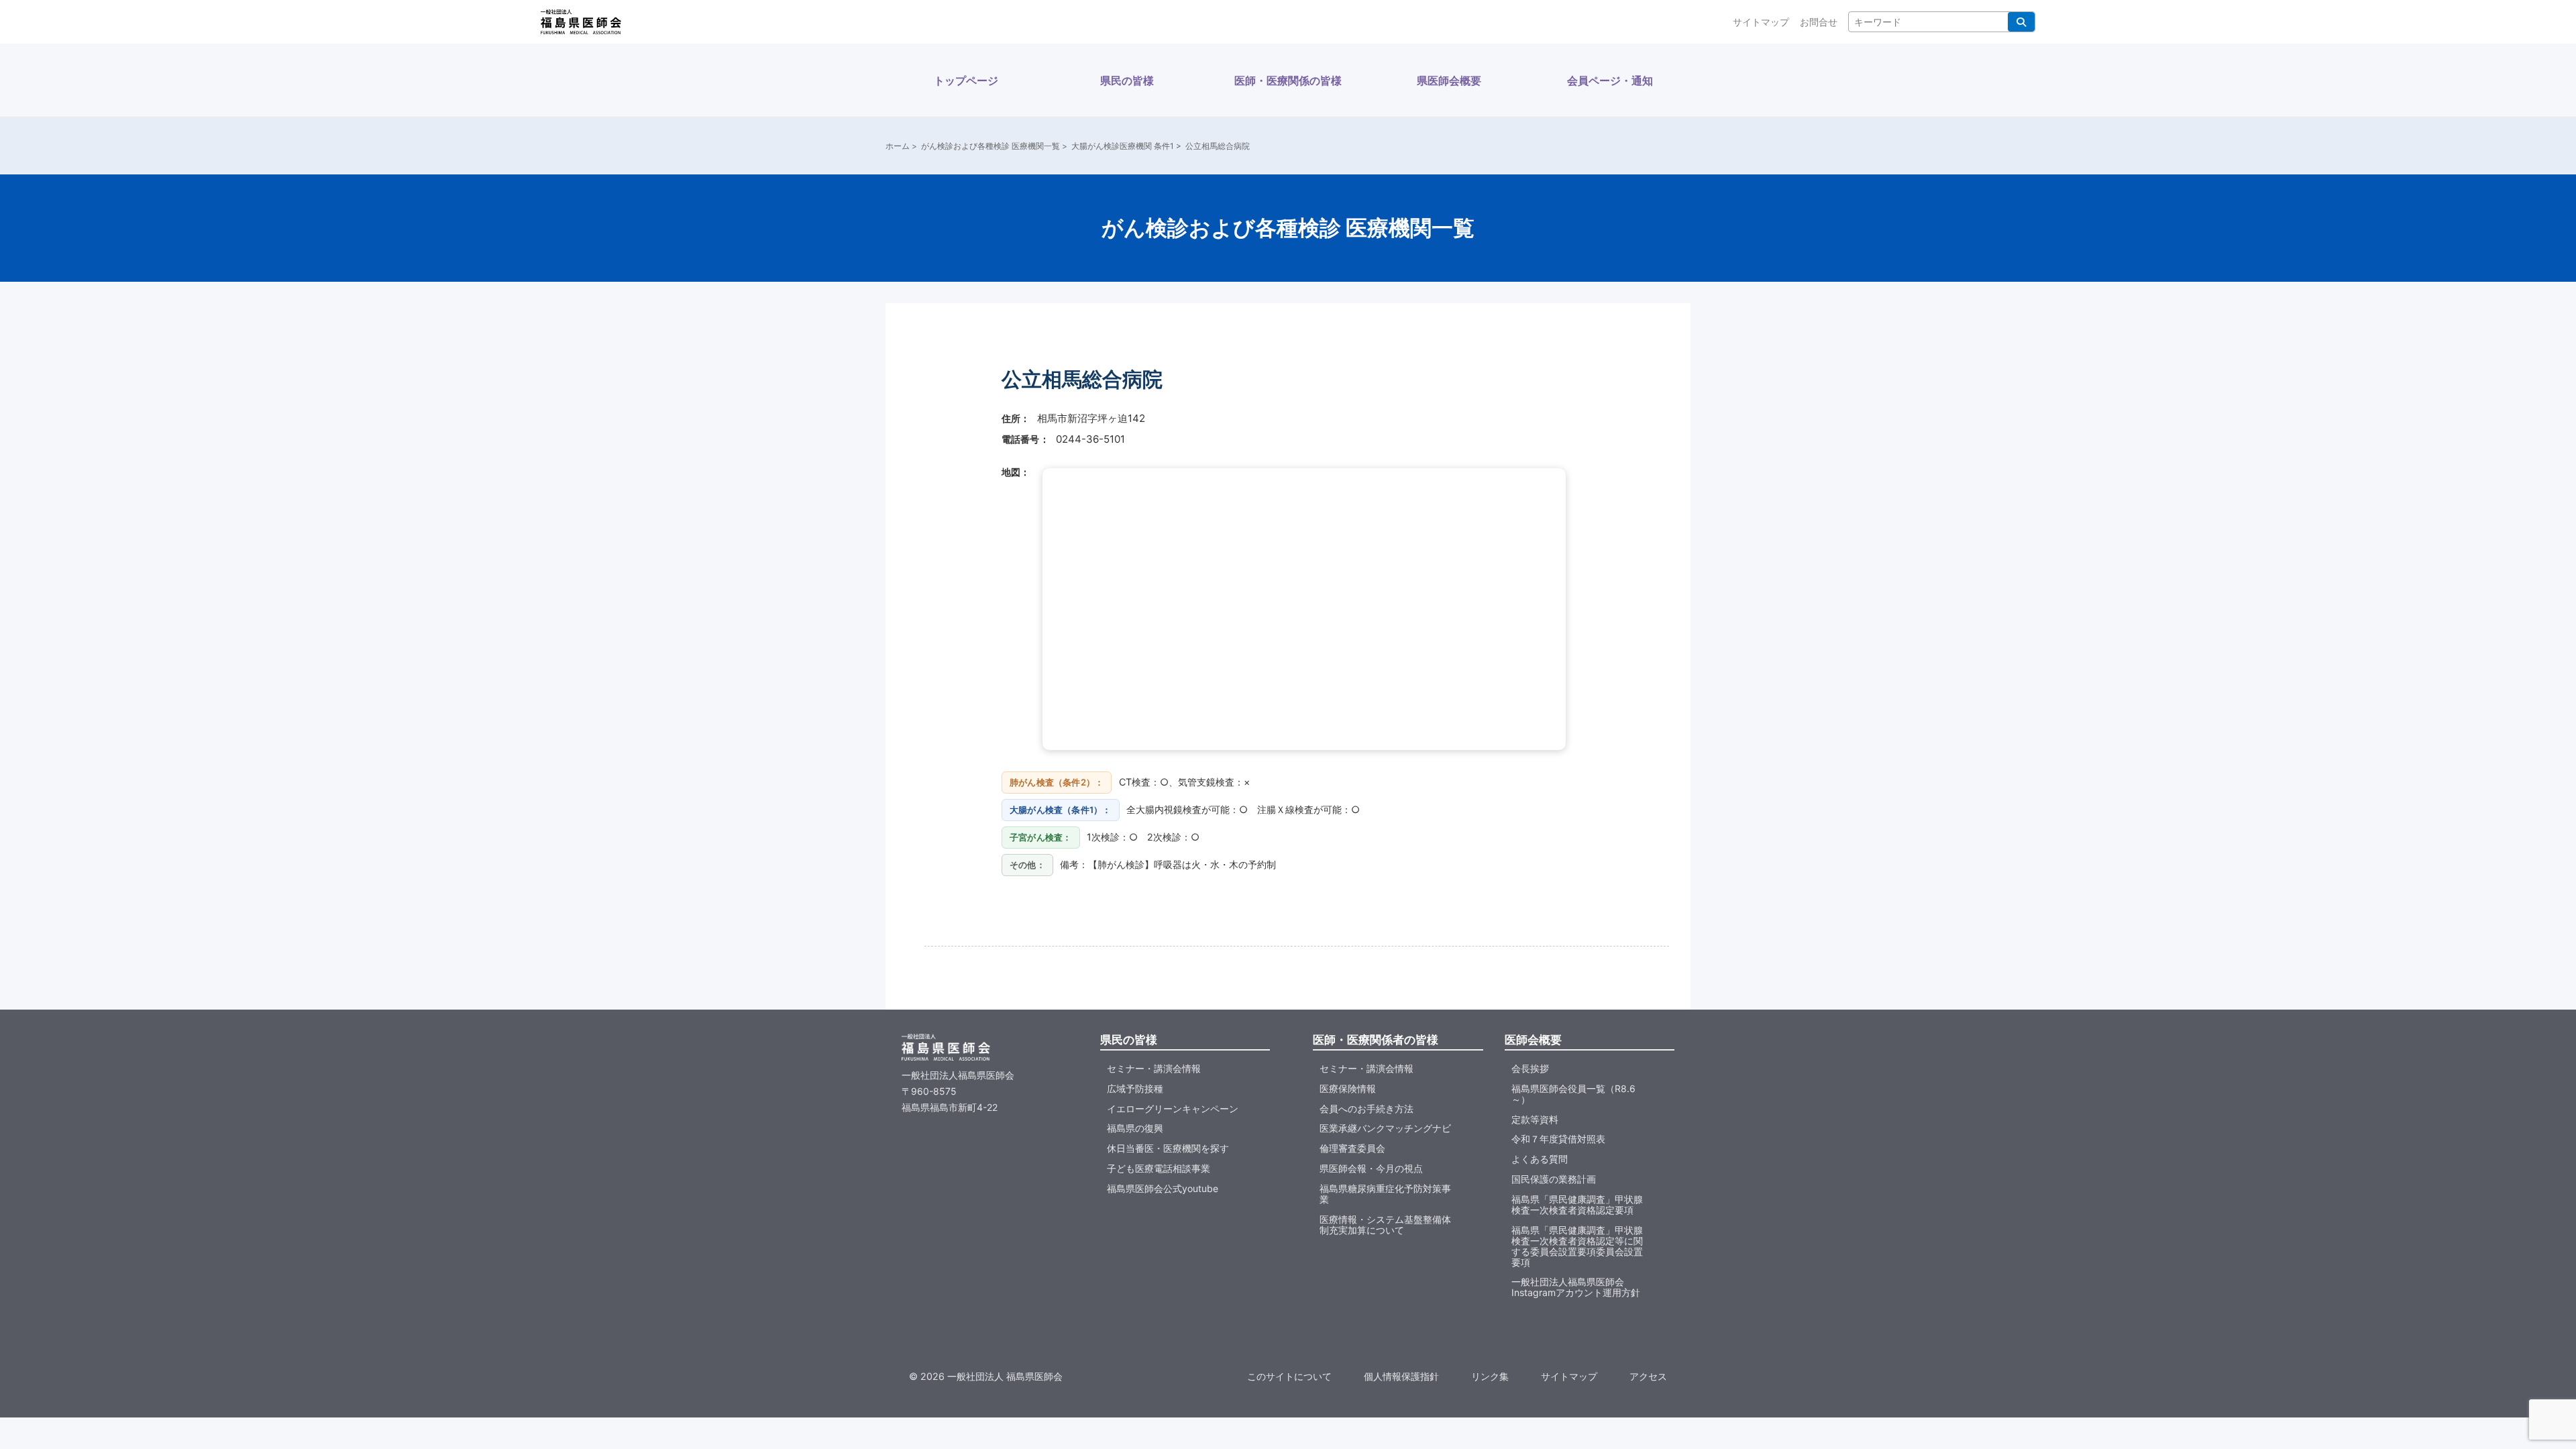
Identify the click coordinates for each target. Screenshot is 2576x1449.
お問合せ (1819, 22)
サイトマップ (1761, 22)
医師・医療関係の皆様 (1288, 80)
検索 (2021, 22)
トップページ (966, 80)
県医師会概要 (1449, 80)
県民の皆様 (1127, 80)
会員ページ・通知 (1610, 80)
